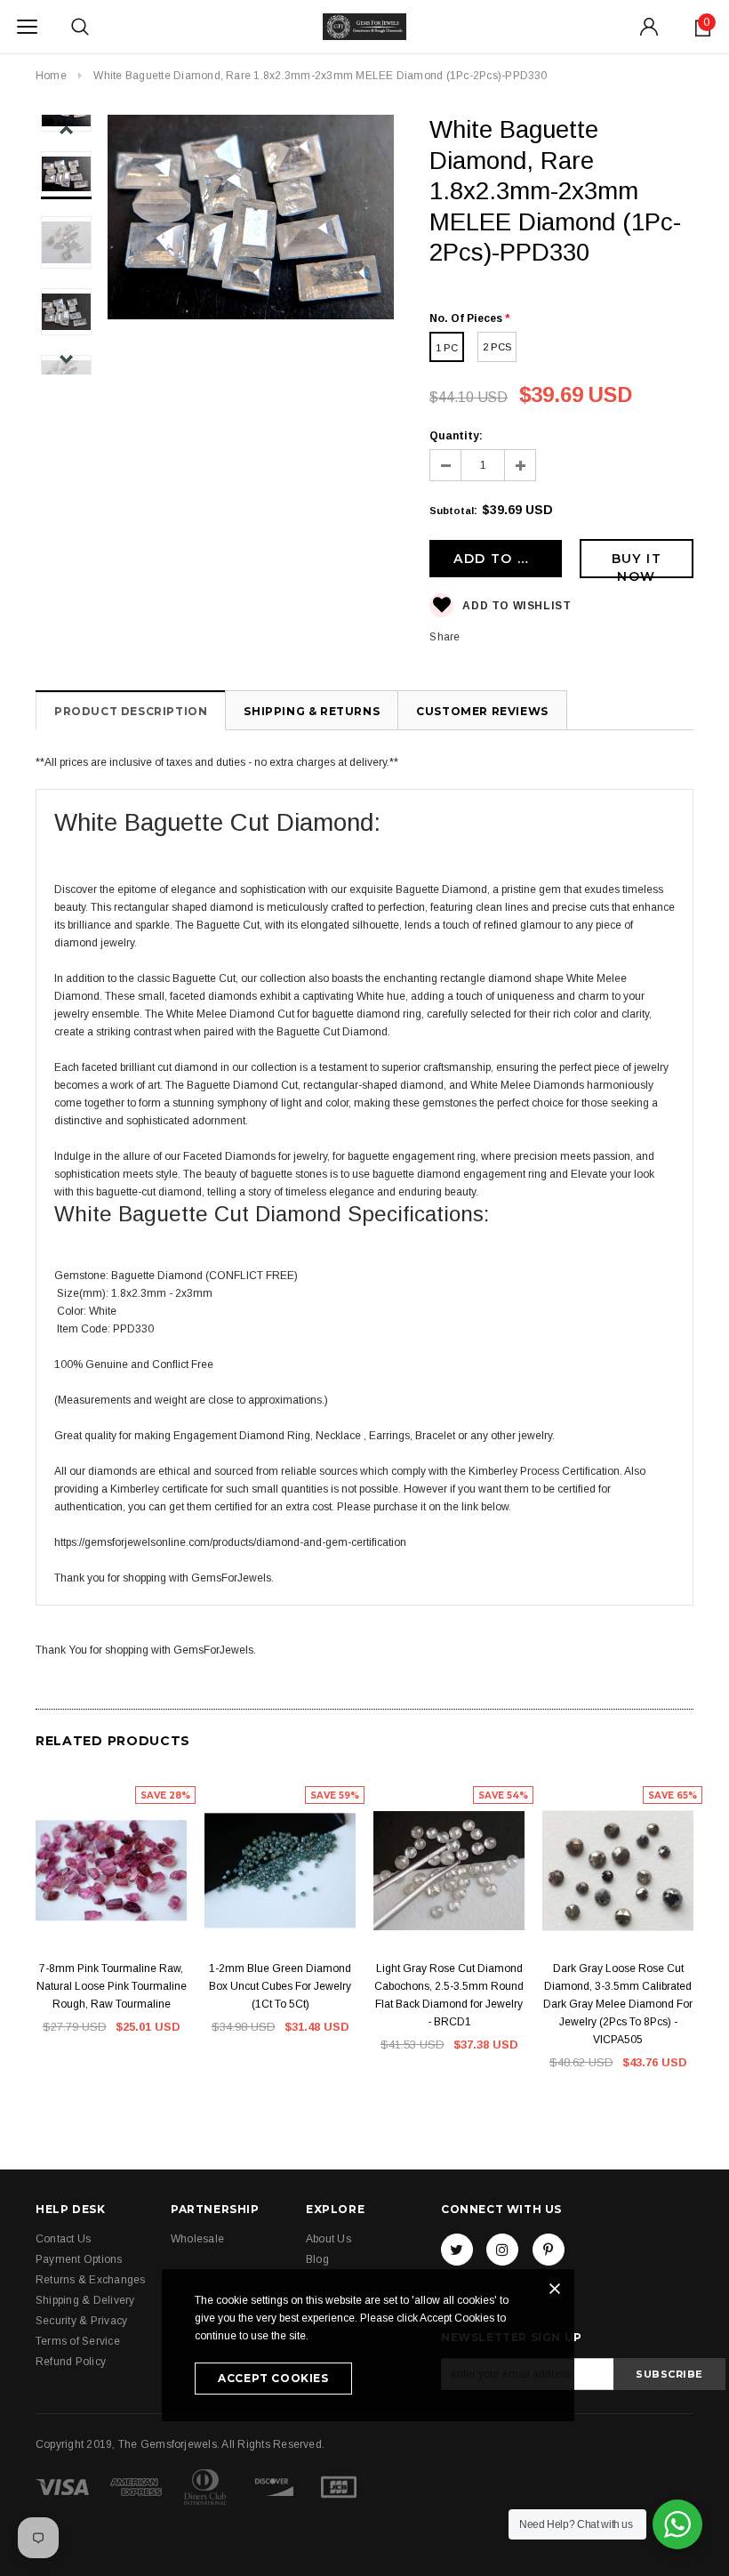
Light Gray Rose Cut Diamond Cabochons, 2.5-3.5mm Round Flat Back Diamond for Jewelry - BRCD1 (449, 1995)
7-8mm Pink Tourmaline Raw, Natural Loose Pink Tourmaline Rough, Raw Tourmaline (112, 1986)
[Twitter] (457, 2250)
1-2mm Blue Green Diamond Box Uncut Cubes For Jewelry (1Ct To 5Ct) (280, 1986)
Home (51, 76)
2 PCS (497, 347)
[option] (251, 220)
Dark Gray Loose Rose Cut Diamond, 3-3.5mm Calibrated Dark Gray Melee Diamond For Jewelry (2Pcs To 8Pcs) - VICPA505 (618, 2004)
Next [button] (66, 359)
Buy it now (637, 564)
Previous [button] (66, 130)
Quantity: (456, 436)
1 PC (447, 348)
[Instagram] (502, 2250)
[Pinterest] (549, 2250)
